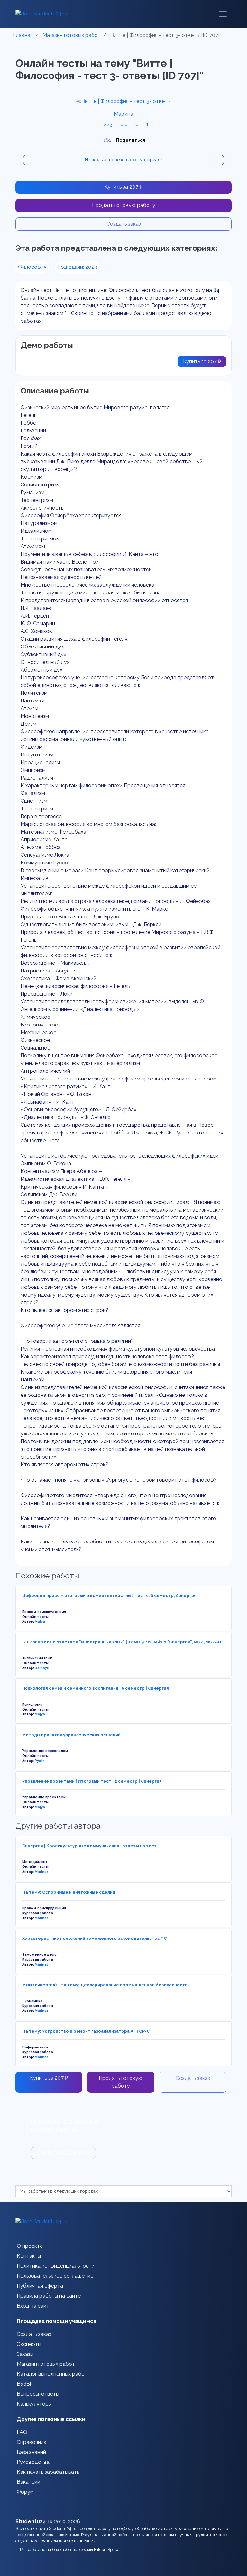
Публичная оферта (40, 2286)
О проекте (30, 2246)
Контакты (29, 2256)
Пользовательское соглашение (55, 2276)
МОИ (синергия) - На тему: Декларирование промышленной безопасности (105, 1985)
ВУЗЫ (24, 2384)
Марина (123, 114)
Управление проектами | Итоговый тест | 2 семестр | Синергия (92, 1781)
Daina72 (42, 1668)
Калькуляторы (34, 2404)
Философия (32, 267)
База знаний (31, 2452)
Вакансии (28, 2482)
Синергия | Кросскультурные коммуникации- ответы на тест (89, 1846)
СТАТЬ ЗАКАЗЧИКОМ (63, 2153)
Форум (25, 2492)
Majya (40, 1622)
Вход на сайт (33, 2306)
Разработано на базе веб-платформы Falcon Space (71, 2549)
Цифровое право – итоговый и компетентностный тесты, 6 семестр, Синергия (109, 1596)
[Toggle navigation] (223, 14)
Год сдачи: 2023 (78, 267)
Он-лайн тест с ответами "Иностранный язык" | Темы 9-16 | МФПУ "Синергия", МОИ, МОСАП (122, 1642)
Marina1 (42, 1872)
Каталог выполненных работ (52, 2374)
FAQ (22, 2432)
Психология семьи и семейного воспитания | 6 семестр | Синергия (96, 1688)
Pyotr (39, 1761)
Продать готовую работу (124, 205)
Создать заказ (124, 224)
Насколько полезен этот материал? (124, 160)
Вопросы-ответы (38, 2394)
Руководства (33, 2462)
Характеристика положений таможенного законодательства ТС (94, 1938)
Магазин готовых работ (46, 2364)
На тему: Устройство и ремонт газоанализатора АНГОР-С (86, 2031)
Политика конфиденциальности (56, 2266)
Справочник (32, 2442)
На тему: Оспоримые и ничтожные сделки (69, 1892)
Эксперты (29, 2344)
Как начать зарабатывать (48, 2472)
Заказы (25, 2354)
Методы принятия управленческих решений (71, 1735)
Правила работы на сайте (49, 2296)
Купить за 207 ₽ (123, 187)
